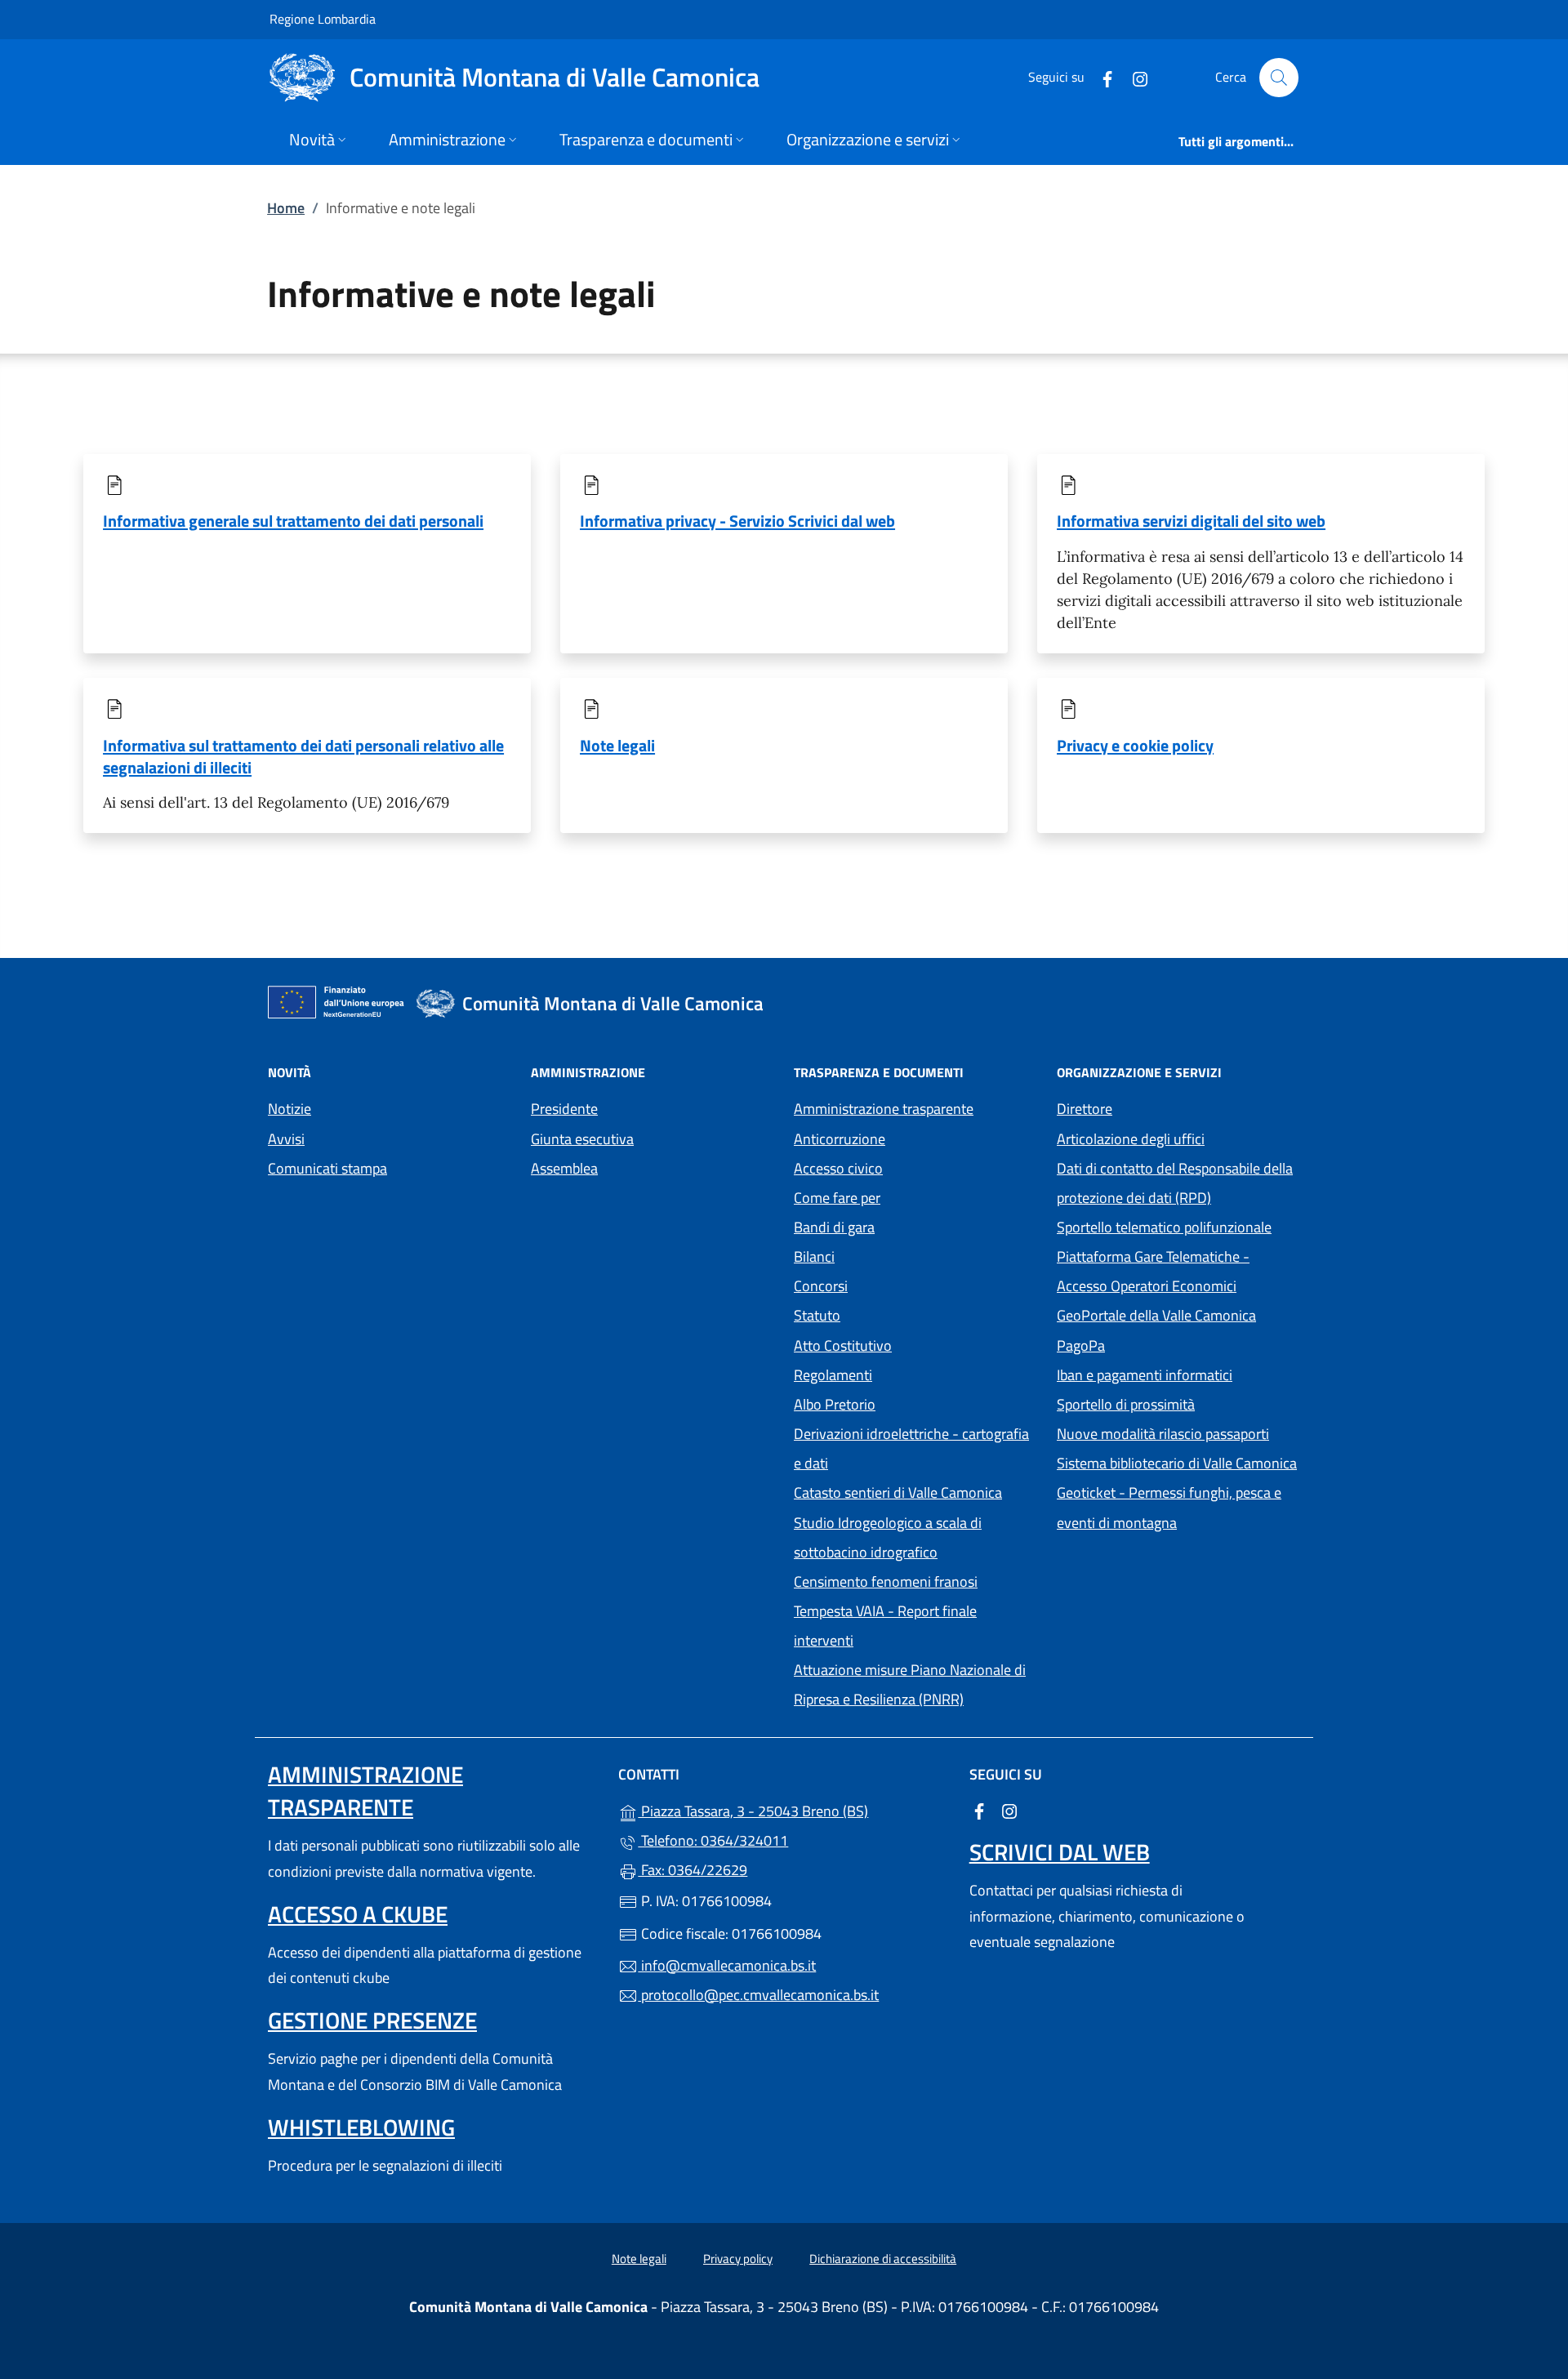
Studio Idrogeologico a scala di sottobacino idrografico (888, 1537)
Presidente (564, 1109)
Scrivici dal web (1060, 1852)
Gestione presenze (372, 2020)
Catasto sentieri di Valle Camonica (898, 1492)
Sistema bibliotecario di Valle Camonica (1178, 1461)
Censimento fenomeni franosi (886, 1582)
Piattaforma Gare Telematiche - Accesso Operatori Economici (1178, 1271)
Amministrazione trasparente (884, 1109)
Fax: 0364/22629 (693, 1870)
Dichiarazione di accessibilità (883, 2259)
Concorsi (821, 1286)
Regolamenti (833, 1375)
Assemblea (564, 1168)
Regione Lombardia (323, 18)
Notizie (290, 1109)
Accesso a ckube (358, 1914)
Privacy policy (738, 2259)
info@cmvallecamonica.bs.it (727, 1965)
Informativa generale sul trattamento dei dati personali (293, 521)
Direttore (1085, 1109)
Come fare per (837, 1198)
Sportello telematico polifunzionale (1164, 1227)
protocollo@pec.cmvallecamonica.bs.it (758, 1995)
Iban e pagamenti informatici (1145, 1375)
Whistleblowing (361, 2127)
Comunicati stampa (327, 1168)
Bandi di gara (834, 1227)
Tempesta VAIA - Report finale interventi (885, 1626)
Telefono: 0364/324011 (713, 1840)
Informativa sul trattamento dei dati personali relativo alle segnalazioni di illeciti (303, 756)
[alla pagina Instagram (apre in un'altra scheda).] (1134, 77)
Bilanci (814, 1256)
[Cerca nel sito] (1279, 78)
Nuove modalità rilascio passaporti (1163, 1434)
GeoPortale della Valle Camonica (1178, 1314)
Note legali (617, 745)
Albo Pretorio (910, 1403)
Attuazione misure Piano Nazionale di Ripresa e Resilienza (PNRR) (910, 1684)
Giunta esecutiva (582, 1139)
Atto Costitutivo (915, 1344)
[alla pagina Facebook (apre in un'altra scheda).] (1101, 77)
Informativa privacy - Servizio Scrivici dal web (737, 521)
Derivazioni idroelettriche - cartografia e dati (911, 1448)
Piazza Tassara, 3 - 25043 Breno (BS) (793, 1809)
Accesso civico (838, 1168)
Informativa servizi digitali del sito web (1191, 521)
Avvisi (286, 1139)
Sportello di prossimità (1126, 1404)
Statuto (817, 1315)
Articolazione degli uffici (1131, 1139)
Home (286, 208)
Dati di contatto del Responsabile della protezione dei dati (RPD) (1175, 1183)
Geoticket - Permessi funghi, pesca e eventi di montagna (1178, 1507)
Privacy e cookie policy (1135, 745)
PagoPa (1156, 1344)
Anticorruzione (840, 1139)
